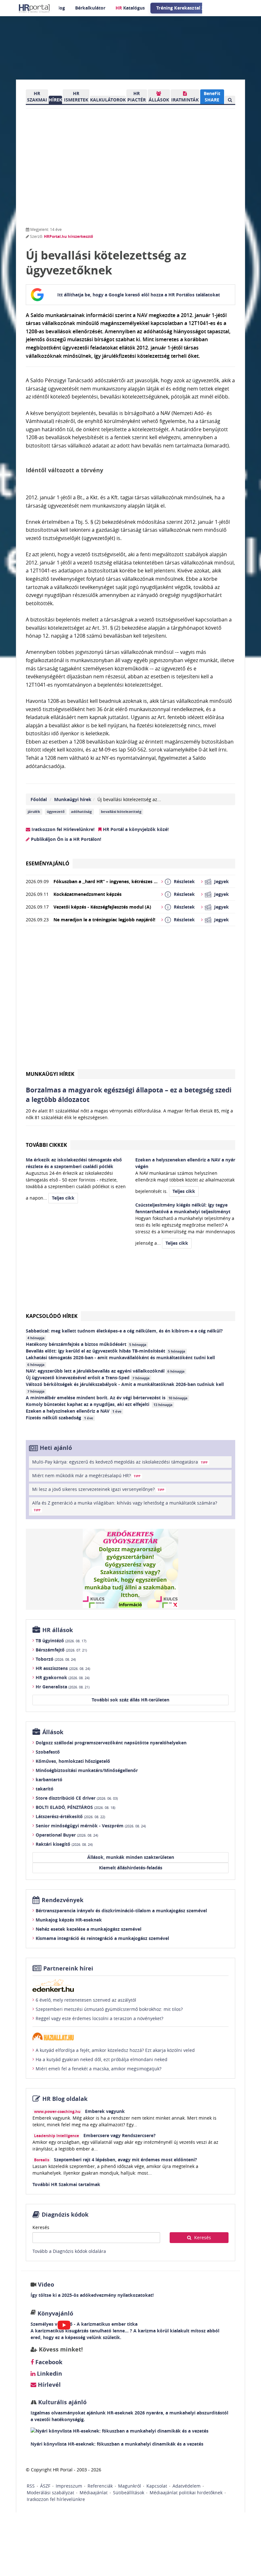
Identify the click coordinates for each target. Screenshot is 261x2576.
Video (46, 2285)
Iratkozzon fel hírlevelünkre (56, 2499)
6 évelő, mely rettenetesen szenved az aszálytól (86, 2000)
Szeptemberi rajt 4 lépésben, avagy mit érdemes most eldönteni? (125, 2160)
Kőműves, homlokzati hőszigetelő (73, 1761)
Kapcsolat (157, 2486)
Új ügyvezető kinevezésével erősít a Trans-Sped (88, 1378)
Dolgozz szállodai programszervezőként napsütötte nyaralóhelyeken (111, 1743)
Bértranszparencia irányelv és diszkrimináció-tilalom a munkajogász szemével (121, 1911)
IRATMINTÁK (185, 100)
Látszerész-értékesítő (70, 1816)
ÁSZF (45, 2486)
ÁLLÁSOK (159, 100)
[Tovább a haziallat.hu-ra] (130, 2036)
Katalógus (130, 8)
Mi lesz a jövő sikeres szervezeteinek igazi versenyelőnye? (98, 1489)
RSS (31, 2486)
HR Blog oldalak (65, 2099)
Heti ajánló (56, 1448)
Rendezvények (63, 1900)
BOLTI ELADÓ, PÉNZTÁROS (75, 1807)
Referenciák (100, 2486)
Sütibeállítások (129, 2493)
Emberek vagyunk (105, 2111)
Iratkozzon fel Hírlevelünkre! (62, 829)
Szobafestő (48, 1752)
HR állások (58, 1630)
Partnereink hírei (68, 1968)
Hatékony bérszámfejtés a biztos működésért (86, 1344)
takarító (45, 1789)
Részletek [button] (184, 881)
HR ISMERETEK (76, 97)
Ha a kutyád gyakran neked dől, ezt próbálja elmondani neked (102, 2059)
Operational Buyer (67, 1835)
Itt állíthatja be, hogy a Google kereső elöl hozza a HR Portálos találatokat (139, 295)
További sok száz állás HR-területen (130, 1700)
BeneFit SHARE (212, 97)
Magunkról (130, 2486)
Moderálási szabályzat (50, 2493)
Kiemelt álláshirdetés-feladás (131, 1868)
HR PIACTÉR (137, 97)
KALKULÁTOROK (108, 100)
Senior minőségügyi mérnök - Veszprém (91, 1826)
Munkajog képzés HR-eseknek (69, 1920)
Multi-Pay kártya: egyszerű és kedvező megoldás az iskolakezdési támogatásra (120, 1462)
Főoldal (39, 799)
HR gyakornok (63, 1677)
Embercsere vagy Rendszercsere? (120, 2135)
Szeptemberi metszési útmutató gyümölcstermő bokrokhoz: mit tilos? (109, 2009)
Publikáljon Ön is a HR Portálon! (65, 839)
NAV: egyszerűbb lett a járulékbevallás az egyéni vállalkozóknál (105, 1371)
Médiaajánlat (94, 2493)
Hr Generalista (63, 1687)
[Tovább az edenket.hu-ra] (130, 1985)
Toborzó (56, 1659)
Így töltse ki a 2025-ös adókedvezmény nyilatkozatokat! (92, 2295)
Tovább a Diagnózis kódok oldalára (69, 2251)
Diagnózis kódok (65, 2215)
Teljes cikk (63, 1198)
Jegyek (222, 881)
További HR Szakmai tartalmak (66, 2184)
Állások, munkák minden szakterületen (131, 1857)
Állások (53, 1732)
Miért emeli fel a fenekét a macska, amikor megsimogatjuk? (99, 2069)
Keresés (41, 2227)
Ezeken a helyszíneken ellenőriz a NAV (74, 1411)
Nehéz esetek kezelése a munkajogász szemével (88, 1929)
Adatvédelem (187, 2486)
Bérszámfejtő (61, 1650)
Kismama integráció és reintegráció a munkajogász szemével (102, 1938)
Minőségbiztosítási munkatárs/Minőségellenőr (87, 1770)
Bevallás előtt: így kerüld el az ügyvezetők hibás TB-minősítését (106, 1351)
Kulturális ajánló (62, 2402)
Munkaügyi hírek (73, 799)
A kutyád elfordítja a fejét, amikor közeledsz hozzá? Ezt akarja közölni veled (115, 2050)
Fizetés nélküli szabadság (60, 1418)
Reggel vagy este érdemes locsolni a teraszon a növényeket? (99, 2018)
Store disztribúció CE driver (77, 1798)
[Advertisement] (130, 1000)
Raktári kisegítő (64, 1844)
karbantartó (49, 1780)
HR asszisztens (63, 1668)
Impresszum (69, 2486)
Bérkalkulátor (90, 8)
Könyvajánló (55, 2313)
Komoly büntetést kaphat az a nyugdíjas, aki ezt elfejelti (99, 1404)
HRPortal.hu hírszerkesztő (68, 236)
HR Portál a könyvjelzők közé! (135, 829)
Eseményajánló (48, 863)
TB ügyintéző (61, 1641)
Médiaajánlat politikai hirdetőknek (186, 2493)
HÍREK (55, 100)
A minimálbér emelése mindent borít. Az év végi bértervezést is (107, 1398)
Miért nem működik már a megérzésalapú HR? (86, 1475)
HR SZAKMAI (37, 97)
